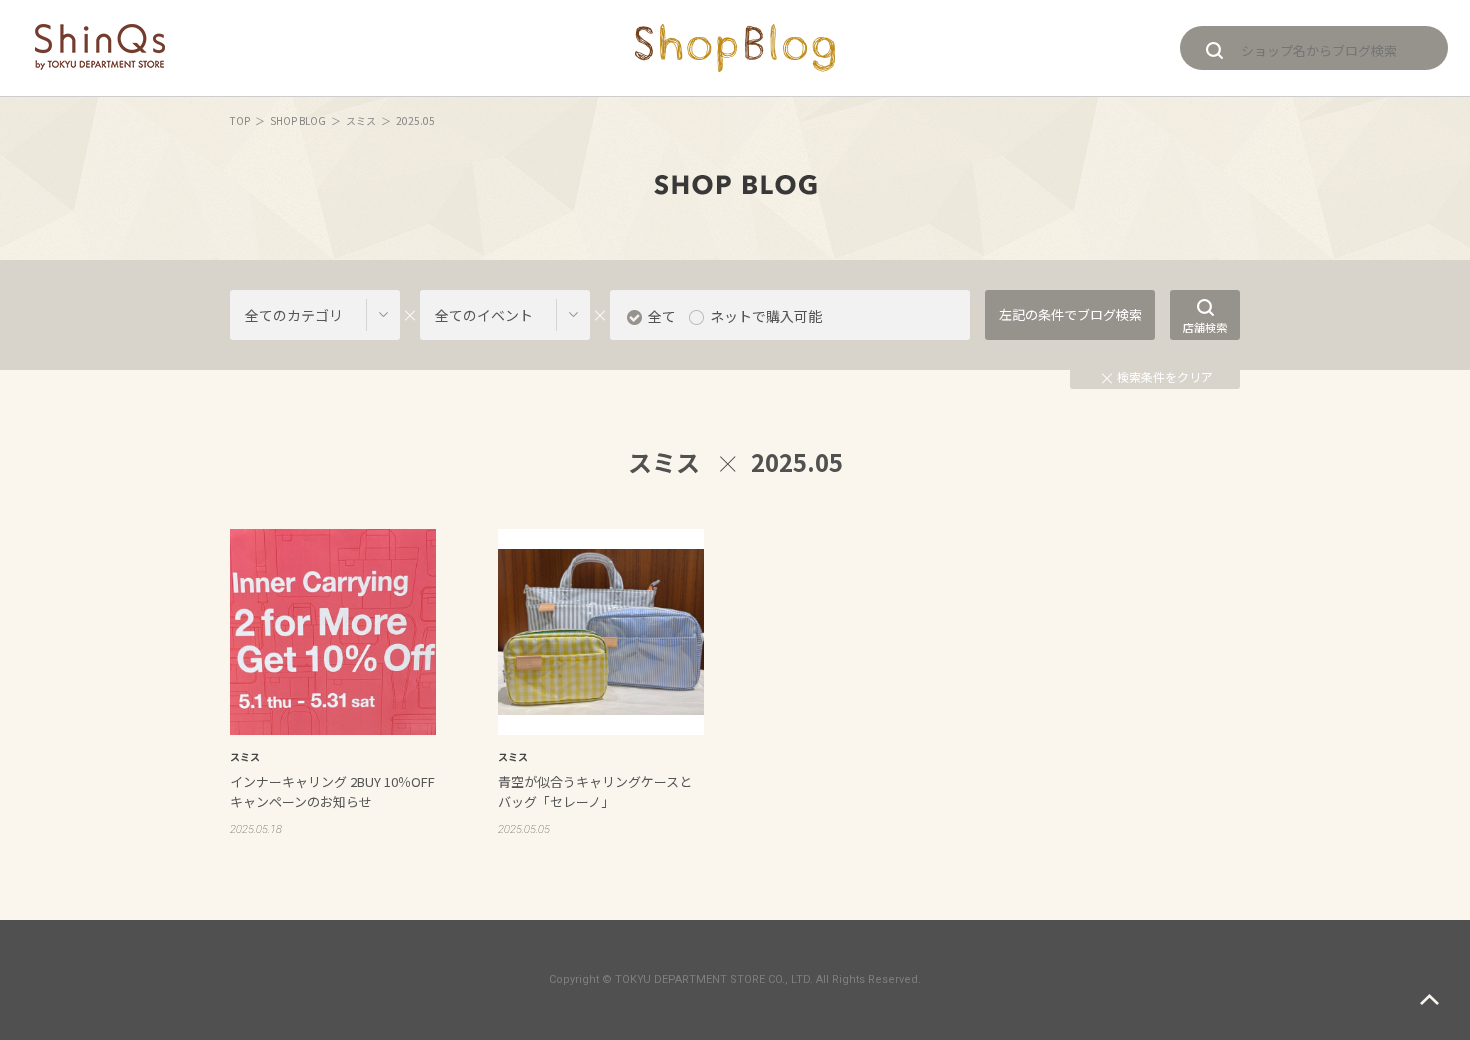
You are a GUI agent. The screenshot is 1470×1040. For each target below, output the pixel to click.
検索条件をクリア (1165, 376)
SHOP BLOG (298, 120)
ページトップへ (1429, 999)
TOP (240, 120)
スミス (361, 120)
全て (662, 316)
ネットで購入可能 (766, 316)
